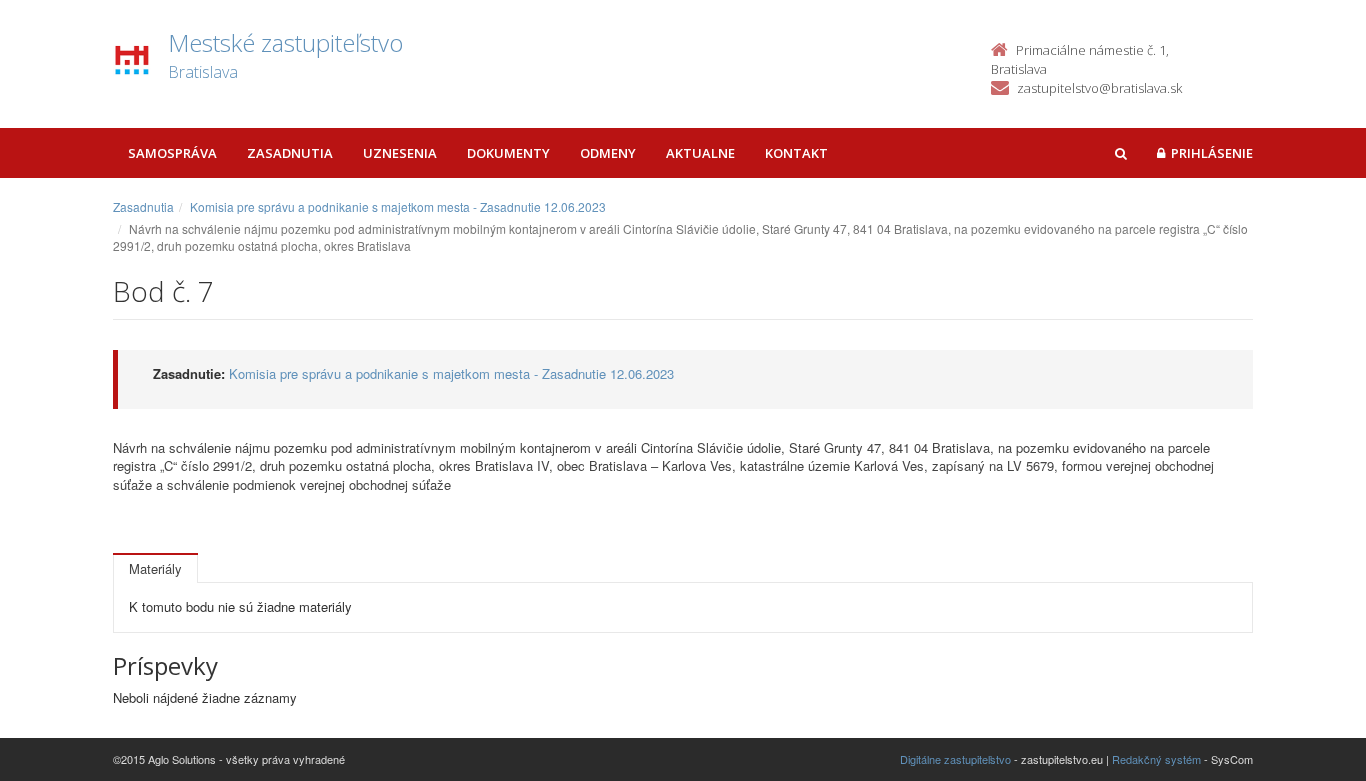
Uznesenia (400, 153)
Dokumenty (508, 153)
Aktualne (700, 153)
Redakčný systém (1156, 759)
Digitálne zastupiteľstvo (955, 759)
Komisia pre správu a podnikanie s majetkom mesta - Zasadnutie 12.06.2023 (398, 206)
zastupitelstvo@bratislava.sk (1099, 88)
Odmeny (608, 153)
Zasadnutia (290, 153)
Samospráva (172, 153)
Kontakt (796, 153)
